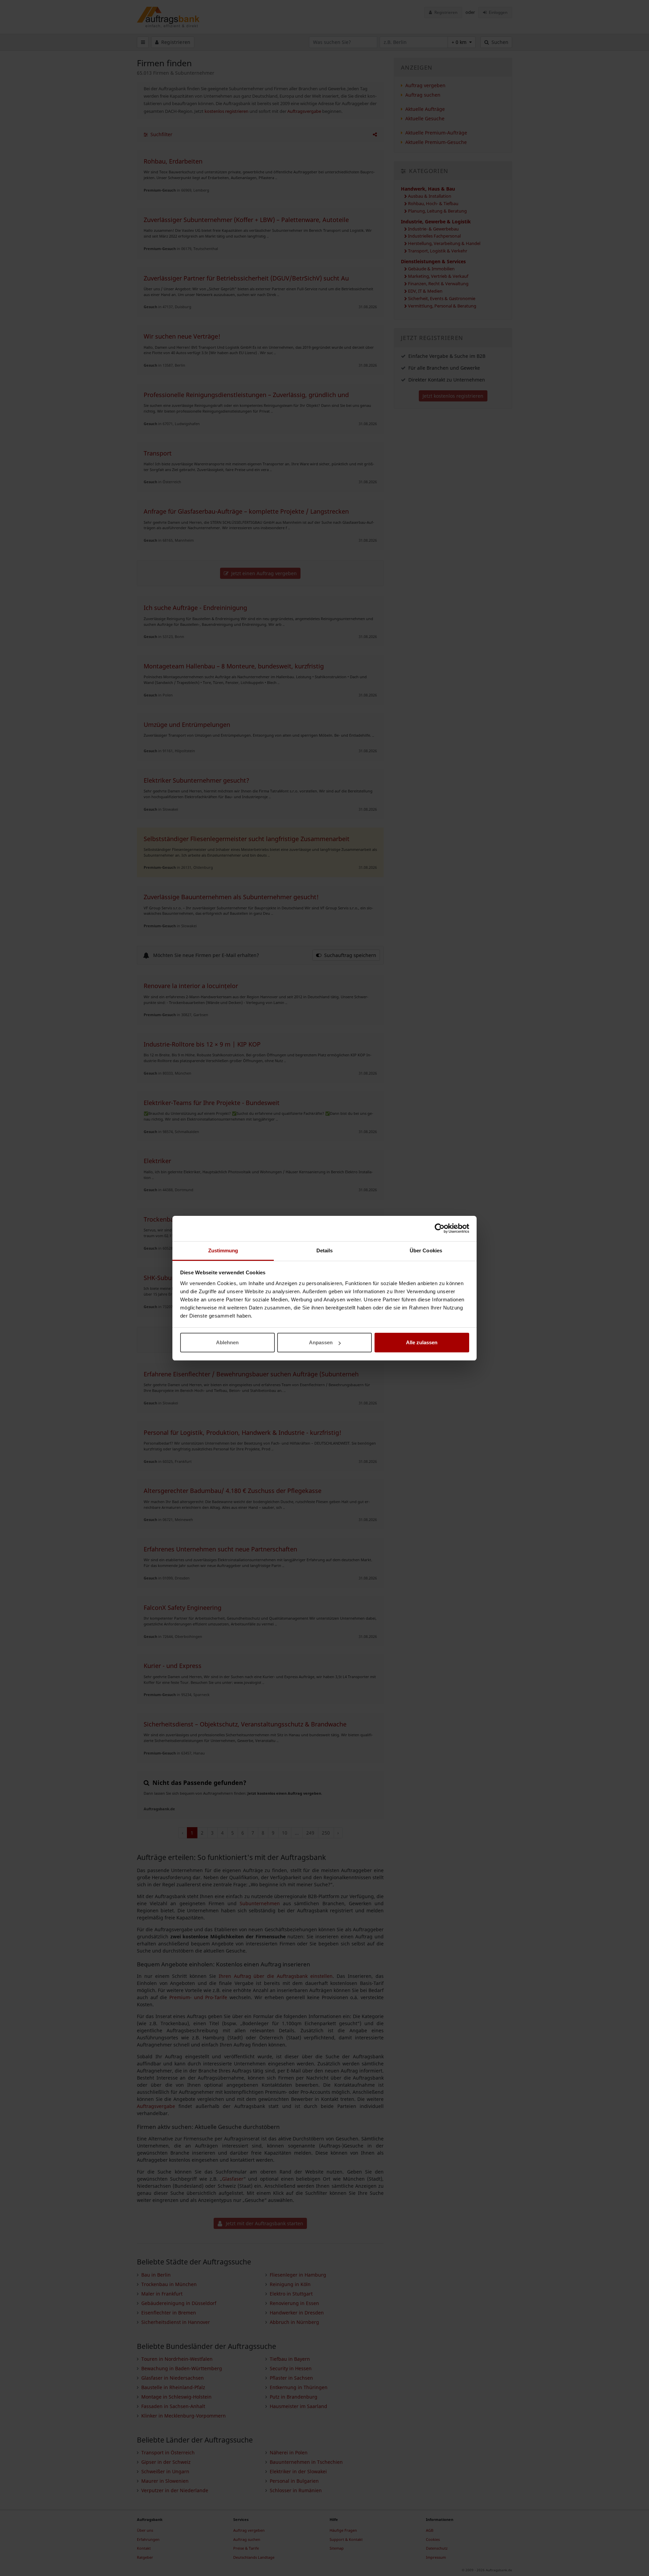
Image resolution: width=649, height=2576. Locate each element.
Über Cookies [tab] (426, 1250)
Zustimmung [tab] (223, 1250)
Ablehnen (227, 1342)
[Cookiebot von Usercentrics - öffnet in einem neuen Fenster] (440, 1228)
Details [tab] (325, 1250)
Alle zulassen (422, 1342)
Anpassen (321, 1342)
